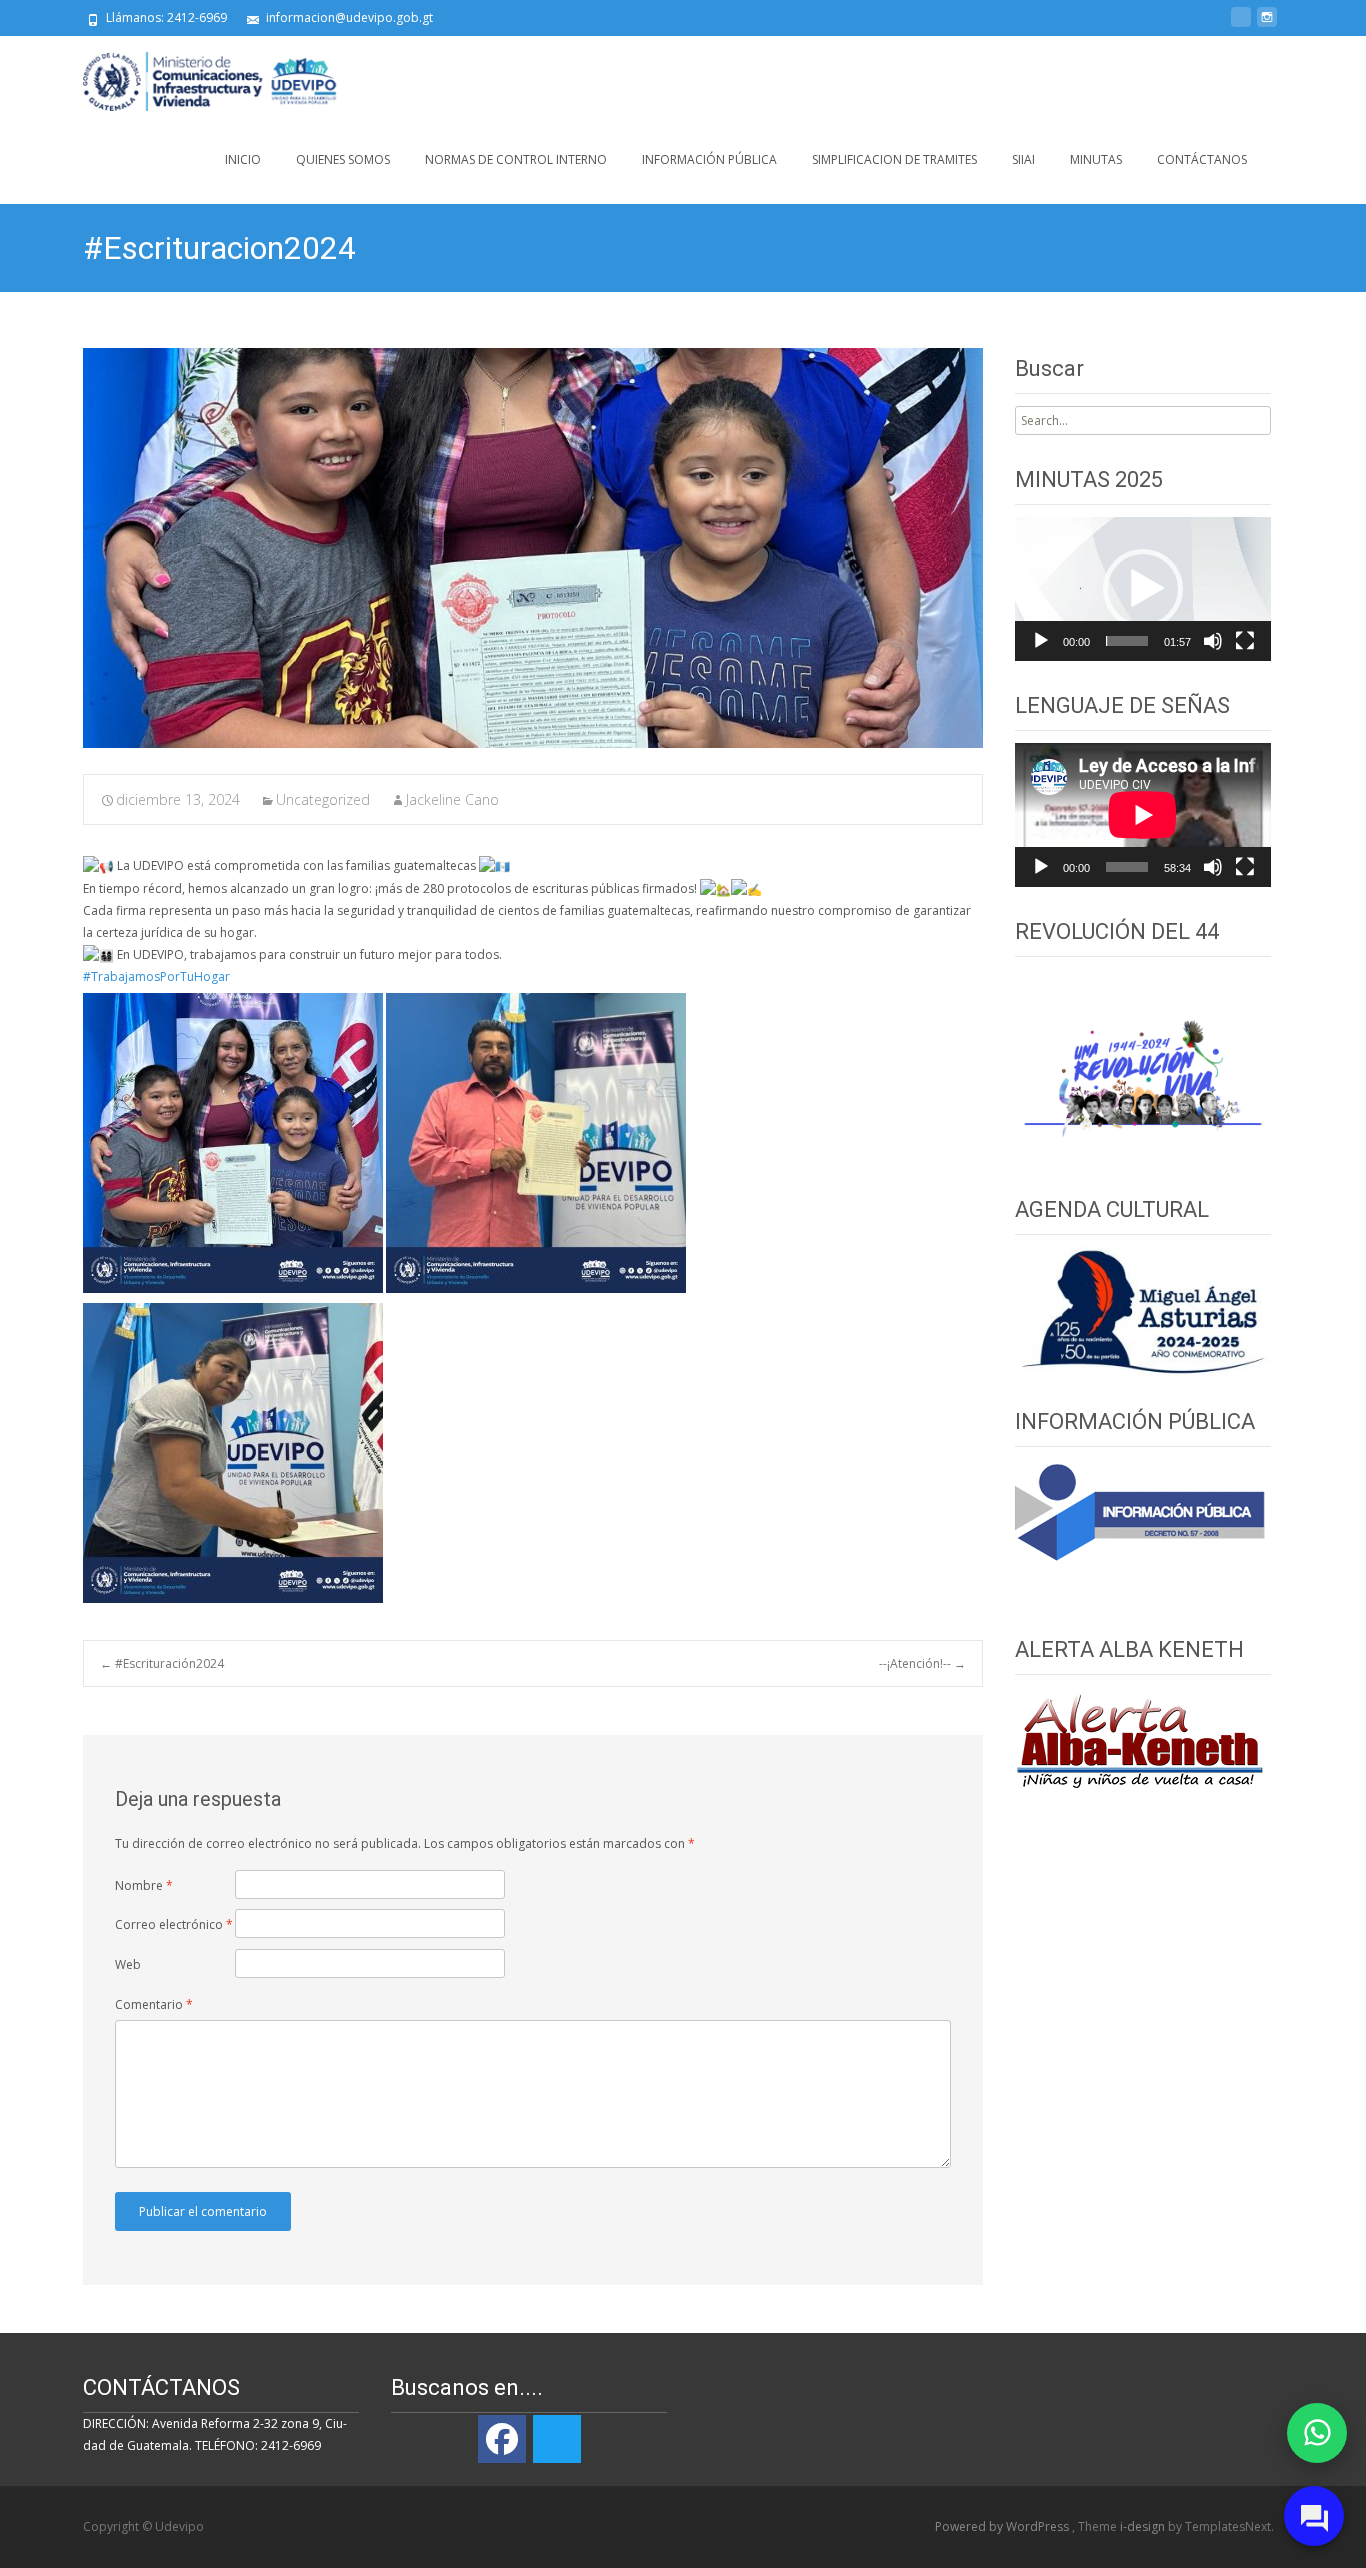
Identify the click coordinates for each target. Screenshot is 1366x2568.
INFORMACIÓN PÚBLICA (709, 159)
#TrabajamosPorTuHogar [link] (156, 976)
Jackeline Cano (452, 799)
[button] (1143, 589)
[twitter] (1241, 24)
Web (128, 1964)
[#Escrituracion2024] (533, 548)
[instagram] (1267, 24)
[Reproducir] (1041, 641)
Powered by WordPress (1003, 2526)
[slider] (1127, 641)
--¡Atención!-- (922, 1663)
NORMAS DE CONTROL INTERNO (516, 159)
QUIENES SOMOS (343, 159)
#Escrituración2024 (162, 1663)
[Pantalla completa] (1245, 641)
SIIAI (1023, 159)
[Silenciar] (1213, 641)
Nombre (144, 1885)
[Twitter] (557, 2439)
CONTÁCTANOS (1202, 159)
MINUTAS (1096, 159)
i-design (1144, 2526)
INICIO (243, 159)
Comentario (154, 2004)
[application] (1143, 589)
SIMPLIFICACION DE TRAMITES (894, 159)
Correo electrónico (174, 1924)
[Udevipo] (194, 76)
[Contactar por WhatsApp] (1317, 2433)
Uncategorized (323, 799)
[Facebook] (502, 2439)
